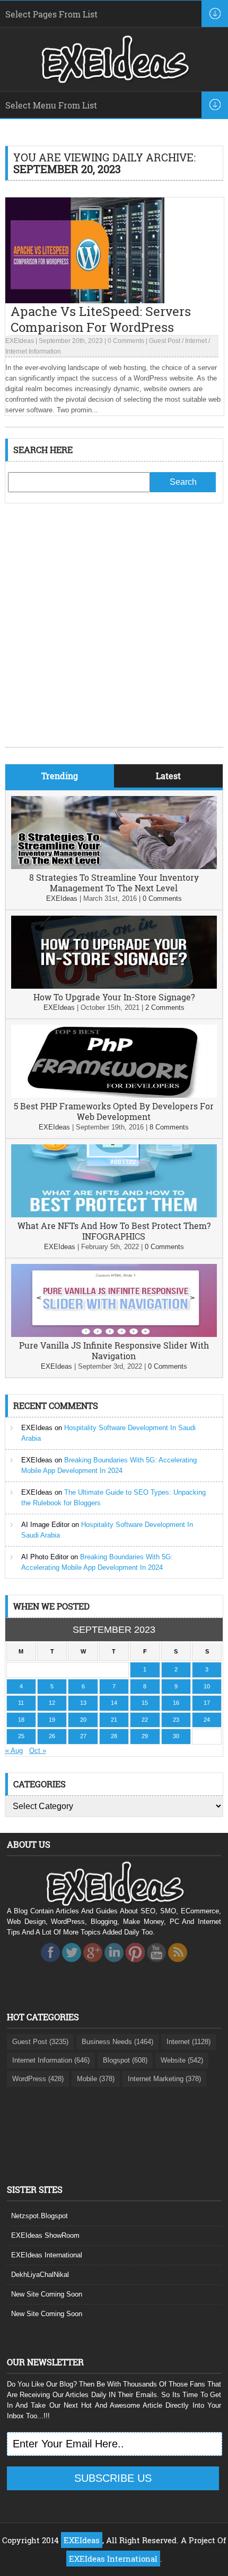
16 (176, 1703)
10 (207, 1686)
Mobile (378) (96, 2079)
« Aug (14, 1751)
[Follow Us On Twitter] (72, 1965)
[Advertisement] (114, 633)
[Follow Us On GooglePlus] (93, 1965)
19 (52, 1720)
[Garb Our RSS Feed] (178, 1965)
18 (21, 1720)
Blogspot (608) (125, 2060)
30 (176, 1736)
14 (114, 1703)
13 (83, 1703)
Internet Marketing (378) (164, 2079)
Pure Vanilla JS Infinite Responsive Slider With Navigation (114, 1350)
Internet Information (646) (51, 2060)
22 (145, 1720)
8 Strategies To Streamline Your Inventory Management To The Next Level (114, 883)
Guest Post (165, 341)
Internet (196, 341)
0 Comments (126, 341)
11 (21, 1703)
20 (83, 1720)
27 (83, 1736)
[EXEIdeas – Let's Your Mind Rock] (114, 80)
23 (176, 1720)
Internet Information (33, 351)
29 (145, 1736)
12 (52, 1703)
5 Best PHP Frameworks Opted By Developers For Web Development (114, 1111)
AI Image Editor (45, 1525)
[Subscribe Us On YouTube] (156, 1965)
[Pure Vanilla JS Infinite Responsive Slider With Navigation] (114, 1335)
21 (114, 1720)
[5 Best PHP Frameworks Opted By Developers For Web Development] (114, 1095)
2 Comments (165, 1007)
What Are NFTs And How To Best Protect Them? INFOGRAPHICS (114, 1231)
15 (145, 1703)
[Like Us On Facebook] (50, 1965)
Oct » (38, 1751)
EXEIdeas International (47, 2255)
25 (21, 1736)
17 (207, 1703)
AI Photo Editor (45, 1557)
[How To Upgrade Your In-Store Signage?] (114, 986)
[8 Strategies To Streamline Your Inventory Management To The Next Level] (114, 867)
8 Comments (169, 1127)
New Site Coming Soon (47, 2294)
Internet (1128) (188, 2042)
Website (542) (182, 2060)
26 (52, 1736)
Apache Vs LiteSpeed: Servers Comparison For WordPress (101, 319)
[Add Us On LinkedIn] (114, 1965)
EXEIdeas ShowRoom (45, 2235)
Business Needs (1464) (117, 2042)
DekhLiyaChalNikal (40, 2275)
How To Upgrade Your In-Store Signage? (114, 997)
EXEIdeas (20, 341)
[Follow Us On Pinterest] (135, 1965)
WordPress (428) (38, 2079)
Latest (168, 776)
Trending (60, 776)
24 (207, 1720)
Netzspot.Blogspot (40, 2216)
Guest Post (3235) (40, 2042)
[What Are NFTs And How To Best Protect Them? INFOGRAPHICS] (114, 1215)
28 (114, 1736)
